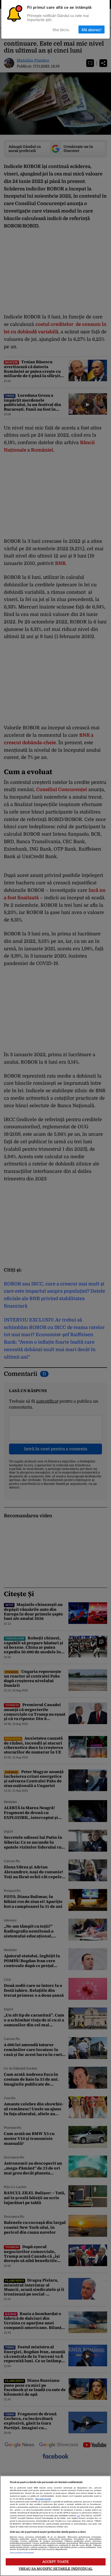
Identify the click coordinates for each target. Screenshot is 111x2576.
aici (78, 2516)
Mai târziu (61, 29)
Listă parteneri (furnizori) (22, 2553)
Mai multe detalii (43, 2499)
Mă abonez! (92, 29)
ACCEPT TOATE (56, 2562)
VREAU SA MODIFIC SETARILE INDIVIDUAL (55, 2569)
